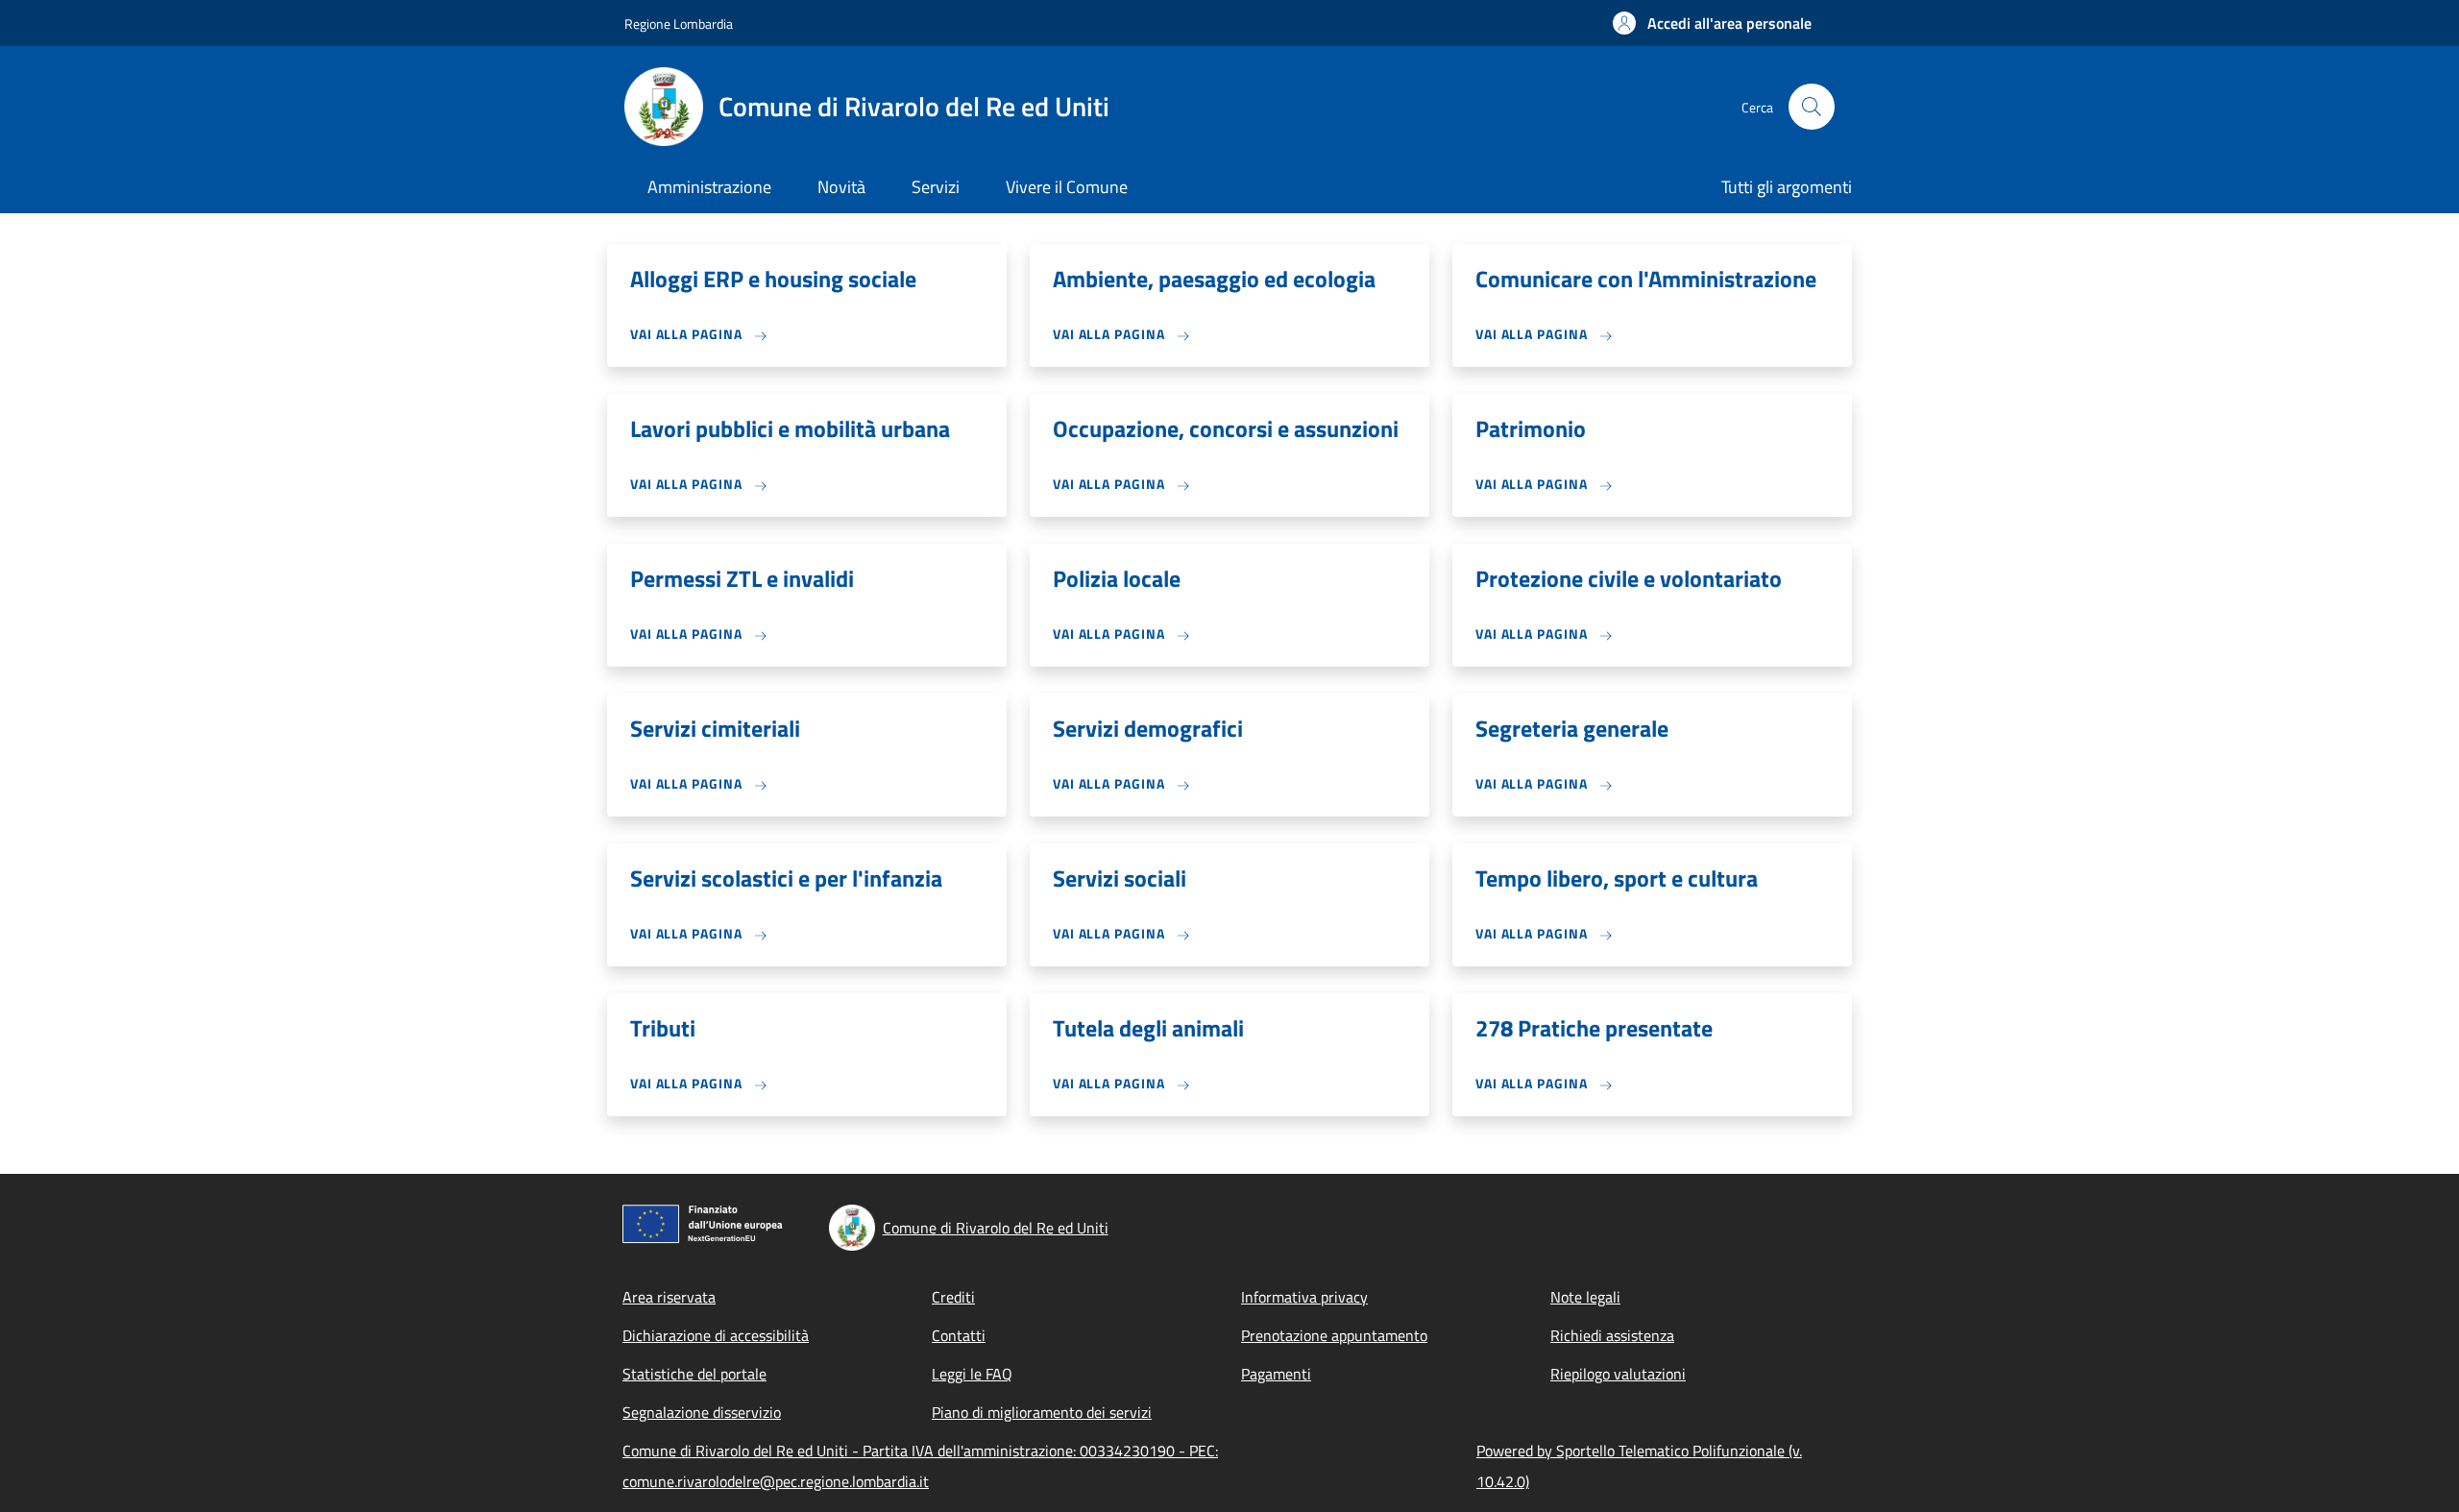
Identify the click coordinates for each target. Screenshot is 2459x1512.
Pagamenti (1276, 1374)
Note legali (1585, 1297)
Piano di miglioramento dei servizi (1042, 1412)
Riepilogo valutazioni (1618, 1374)
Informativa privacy (1304, 1297)
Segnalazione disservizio (702, 1412)
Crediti (953, 1297)
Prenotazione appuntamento (1334, 1335)
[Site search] (1812, 107)
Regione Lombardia (679, 24)
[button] (1712, 23)
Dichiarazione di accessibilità (716, 1335)
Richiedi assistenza (1612, 1335)
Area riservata (669, 1297)
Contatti (959, 1335)
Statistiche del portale (694, 1374)
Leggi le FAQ (972, 1374)
